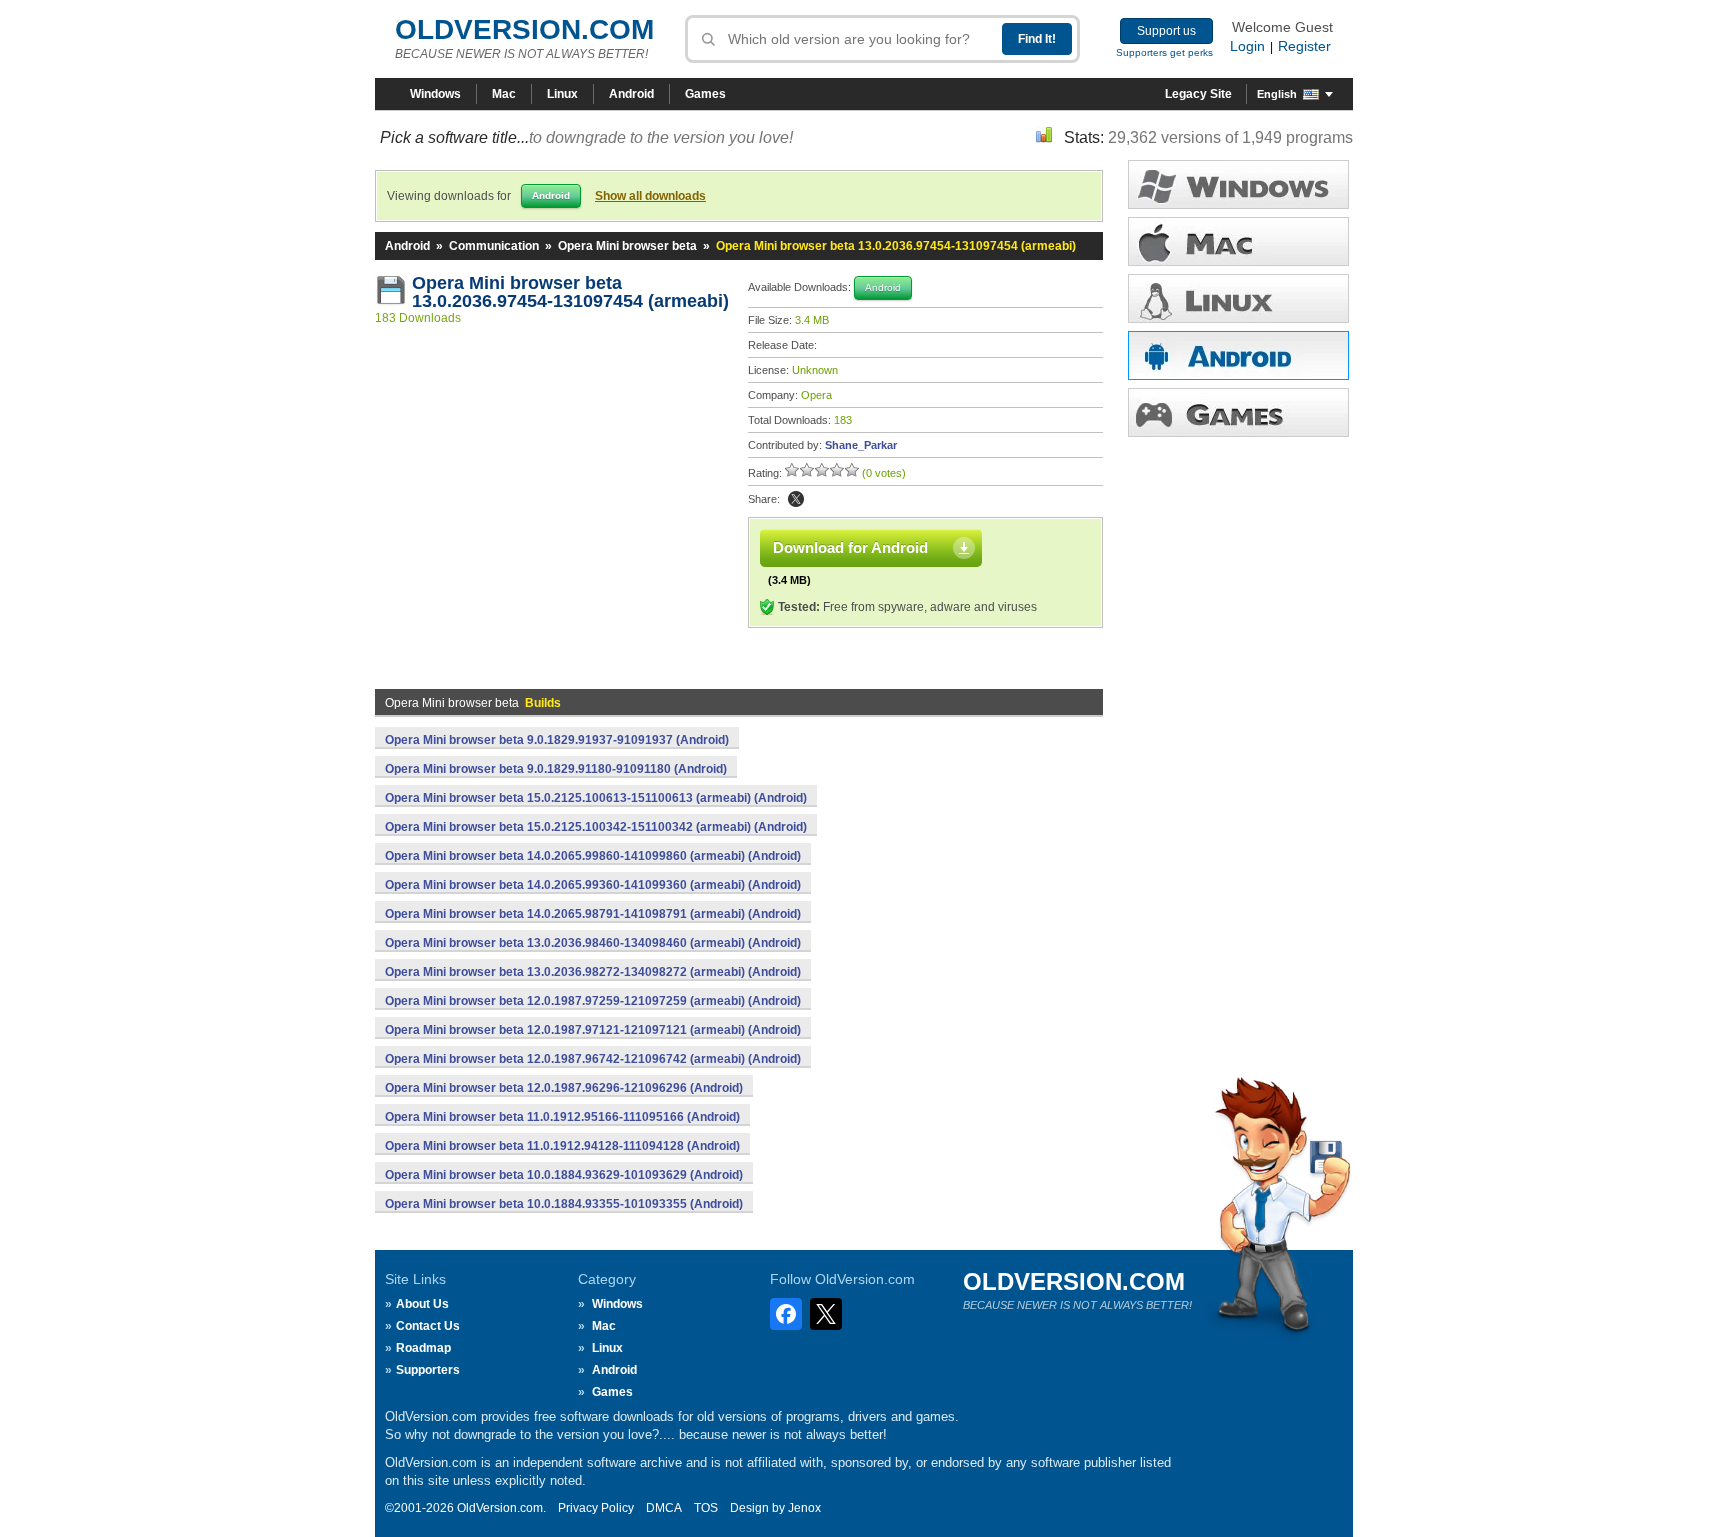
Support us (1166, 31)
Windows (435, 94)
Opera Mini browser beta (627, 246)
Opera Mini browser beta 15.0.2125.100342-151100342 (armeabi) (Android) (596, 827)
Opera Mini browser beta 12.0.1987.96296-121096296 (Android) (564, 1088)
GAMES (1238, 412)
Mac (504, 94)
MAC (1238, 241)
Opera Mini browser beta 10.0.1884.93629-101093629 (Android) (564, 1175)
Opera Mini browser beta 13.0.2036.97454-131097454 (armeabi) (570, 292)
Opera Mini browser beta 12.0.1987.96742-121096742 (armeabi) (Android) (593, 1059)
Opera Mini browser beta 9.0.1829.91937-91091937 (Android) (557, 740)
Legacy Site (1198, 94)
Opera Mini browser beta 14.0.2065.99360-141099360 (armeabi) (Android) (593, 885)
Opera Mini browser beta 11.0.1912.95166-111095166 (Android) (562, 1117)
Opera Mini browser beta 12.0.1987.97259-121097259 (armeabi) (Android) (593, 1001)
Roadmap (423, 1348)
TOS (706, 1508)
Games (705, 94)
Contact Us (428, 1326)
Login (1247, 46)
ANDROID (1238, 355)
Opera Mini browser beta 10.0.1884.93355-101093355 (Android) (564, 1204)
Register (1304, 46)
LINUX (1238, 298)
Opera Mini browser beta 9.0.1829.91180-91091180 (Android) (556, 769)
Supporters (428, 1370)
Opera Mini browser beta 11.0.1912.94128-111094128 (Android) (562, 1146)
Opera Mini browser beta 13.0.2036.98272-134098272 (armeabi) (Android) (593, 972)
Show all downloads (650, 196)
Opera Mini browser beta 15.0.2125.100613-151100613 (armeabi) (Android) (596, 798)
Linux (562, 94)
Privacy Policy (596, 1508)
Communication (494, 246)
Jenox (804, 1508)
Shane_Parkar (861, 445)
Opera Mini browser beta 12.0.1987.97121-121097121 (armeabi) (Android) (593, 1030)
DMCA (664, 1508)
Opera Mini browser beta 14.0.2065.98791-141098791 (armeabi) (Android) (593, 914)
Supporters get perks (1164, 52)
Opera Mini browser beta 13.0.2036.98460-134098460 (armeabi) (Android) (593, 943)
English (1277, 94)
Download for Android (850, 547)
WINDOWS (1238, 184)
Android (631, 94)
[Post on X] (796, 499)
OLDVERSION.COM (524, 29)
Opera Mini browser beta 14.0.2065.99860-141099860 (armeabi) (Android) (593, 856)
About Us (422, 1304)
